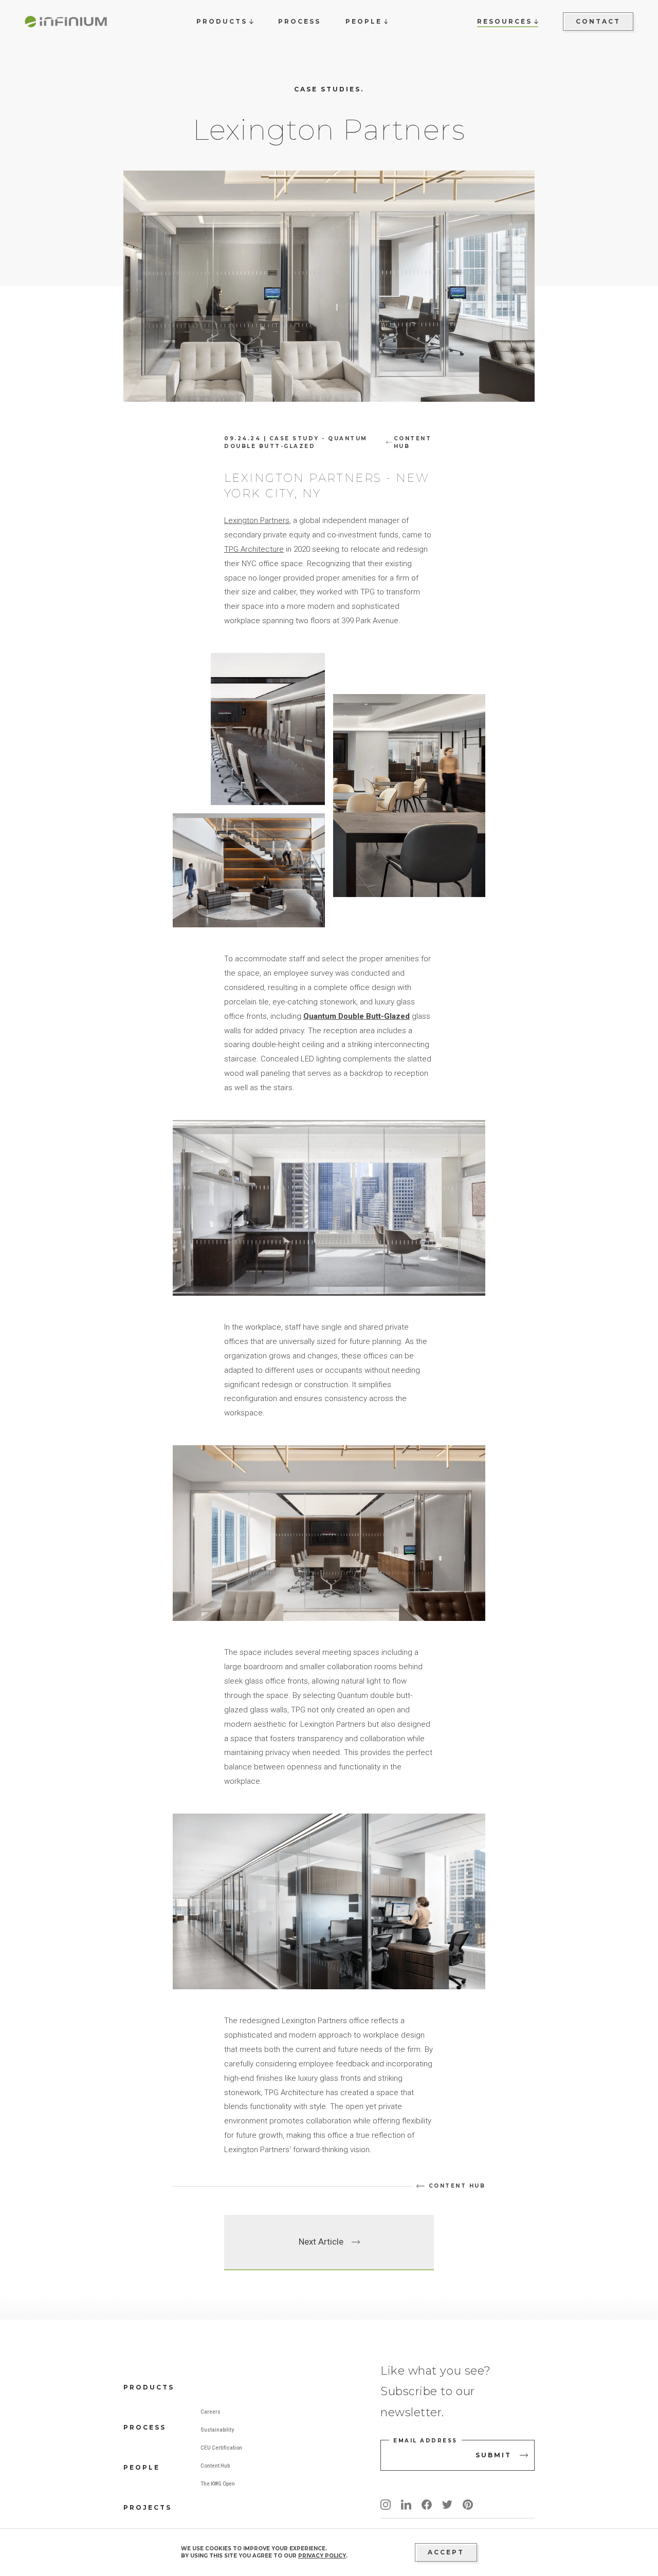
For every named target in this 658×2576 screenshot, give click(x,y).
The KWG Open (218, 2484)
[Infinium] (66, 22)
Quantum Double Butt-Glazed (357, 1016)
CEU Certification (221, 2448)
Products (149, 2387)
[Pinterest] (468, 2505)
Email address (425, 2441)
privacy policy (322, 2556)
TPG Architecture (254, 549)
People (142, 2467)
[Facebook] (427, 2505)
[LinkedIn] (406, 2505)
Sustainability (217, 2430)
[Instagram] (386, 2505)
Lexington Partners (257, 520)
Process (145, 2427)
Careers (211, 2412)
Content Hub (215, 2466)
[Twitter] (447, 2505)
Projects (148, 2507)
